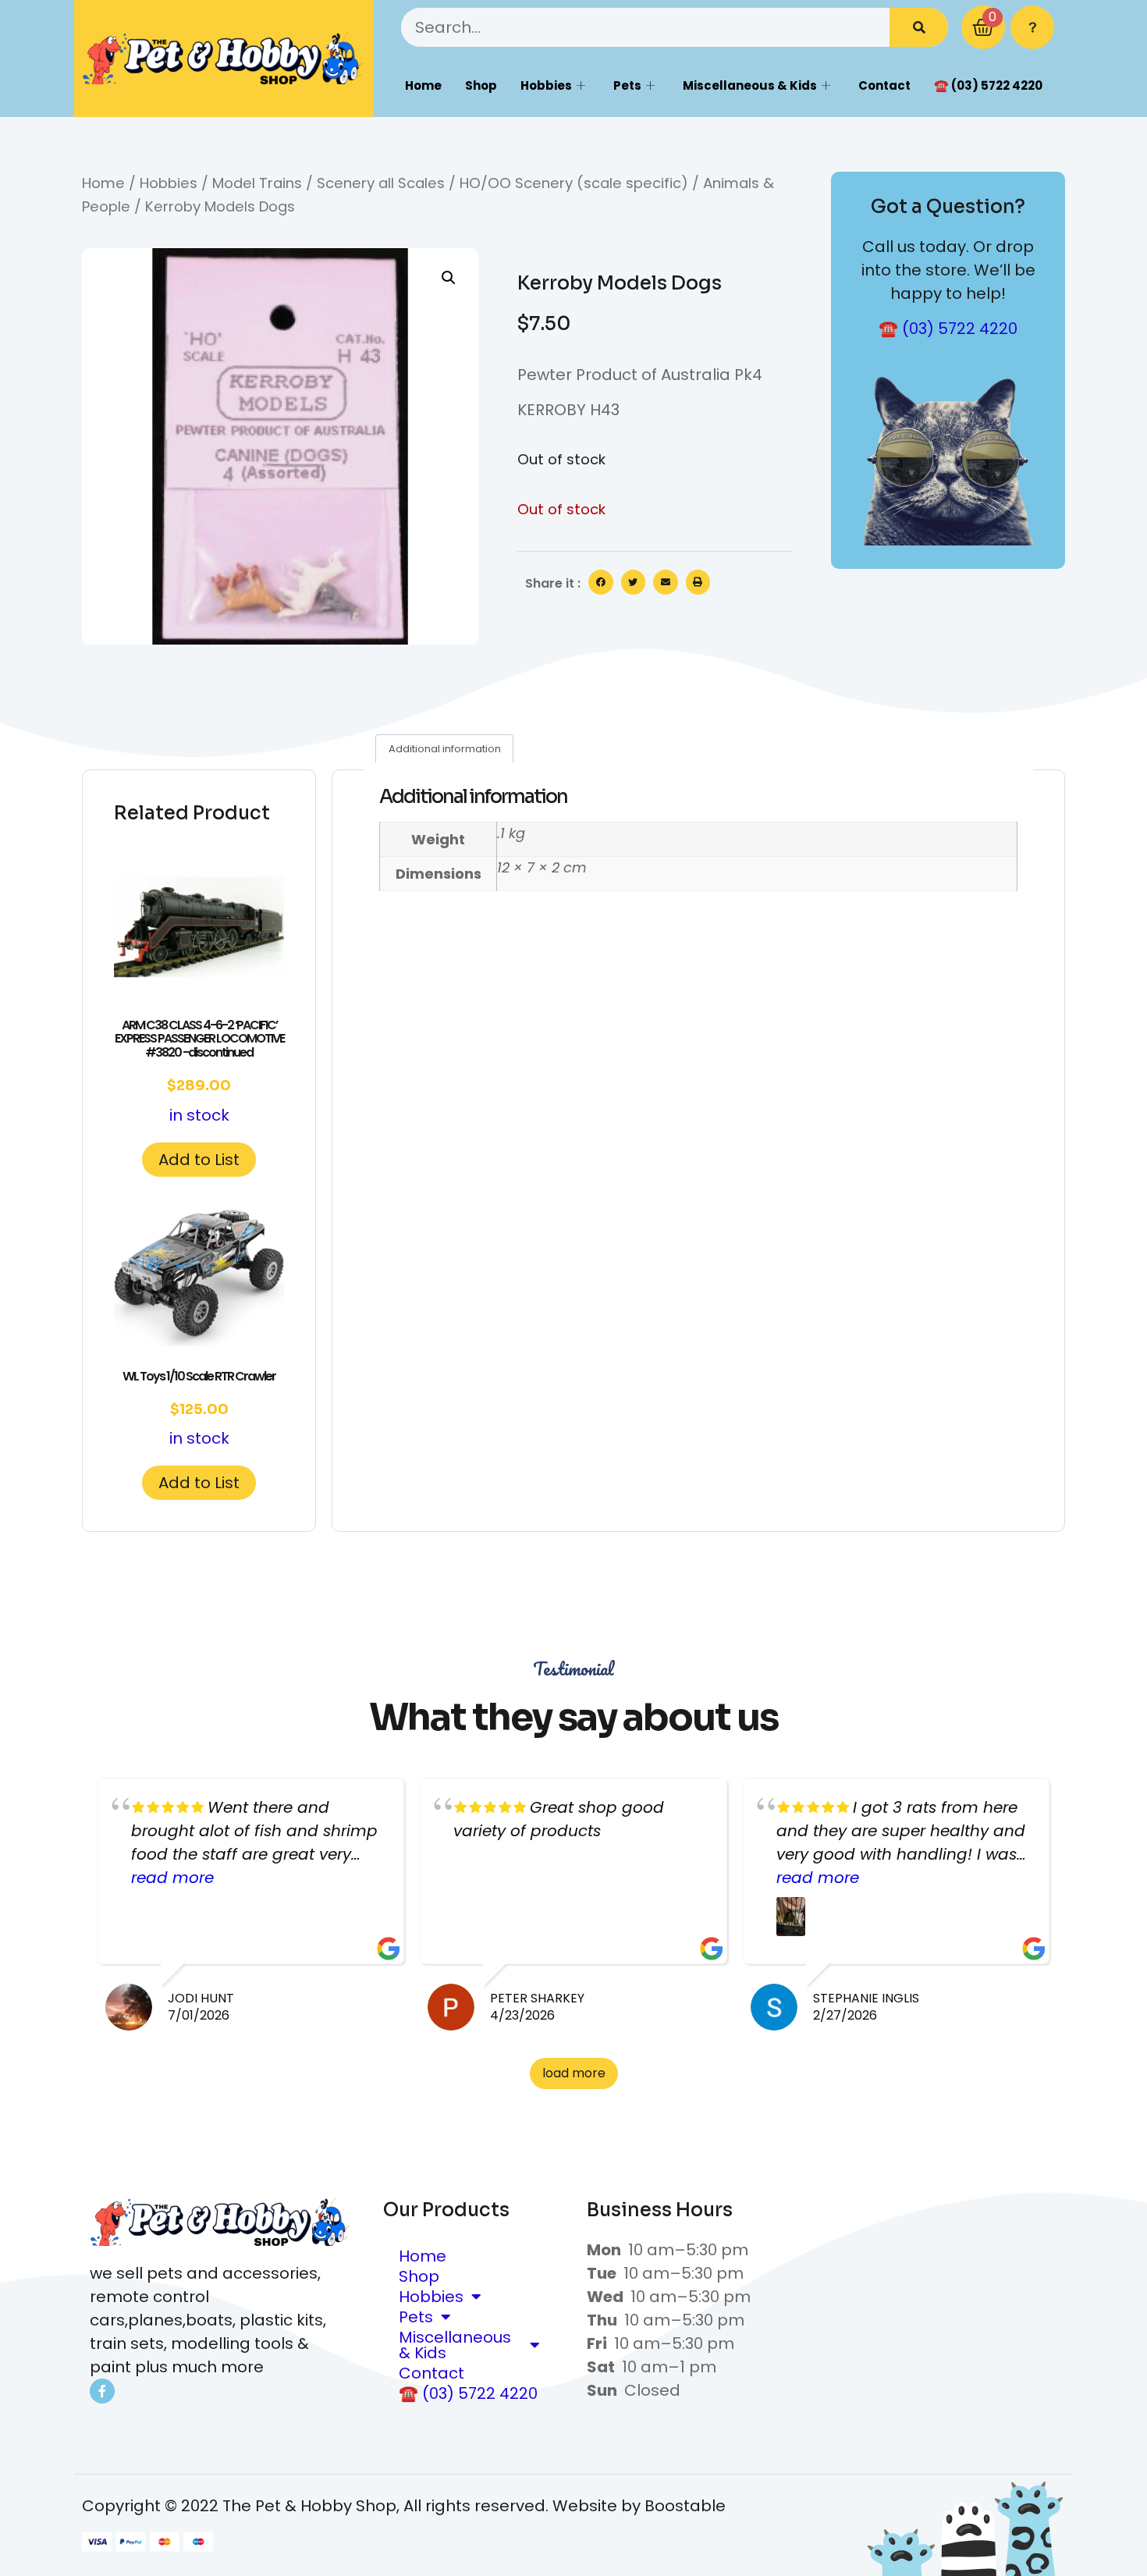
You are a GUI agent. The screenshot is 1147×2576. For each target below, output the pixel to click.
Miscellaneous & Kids (750, 85)
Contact (884, 85)
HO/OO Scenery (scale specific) (574, 183)
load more (574, 2073)
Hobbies (546, 85)
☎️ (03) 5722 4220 (988, 85)
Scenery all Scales (381, 183)
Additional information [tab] (445, 749)
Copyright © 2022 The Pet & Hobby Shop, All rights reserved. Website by (363, 2506)
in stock (199, 1071)
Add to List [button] (199, 1160)
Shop (481, 85)
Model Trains (257, 183)
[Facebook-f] (102, 2391)
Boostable (685, 2506)
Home (423, 85)
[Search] (919, 27)
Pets (627, 85)
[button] (449, 278)
